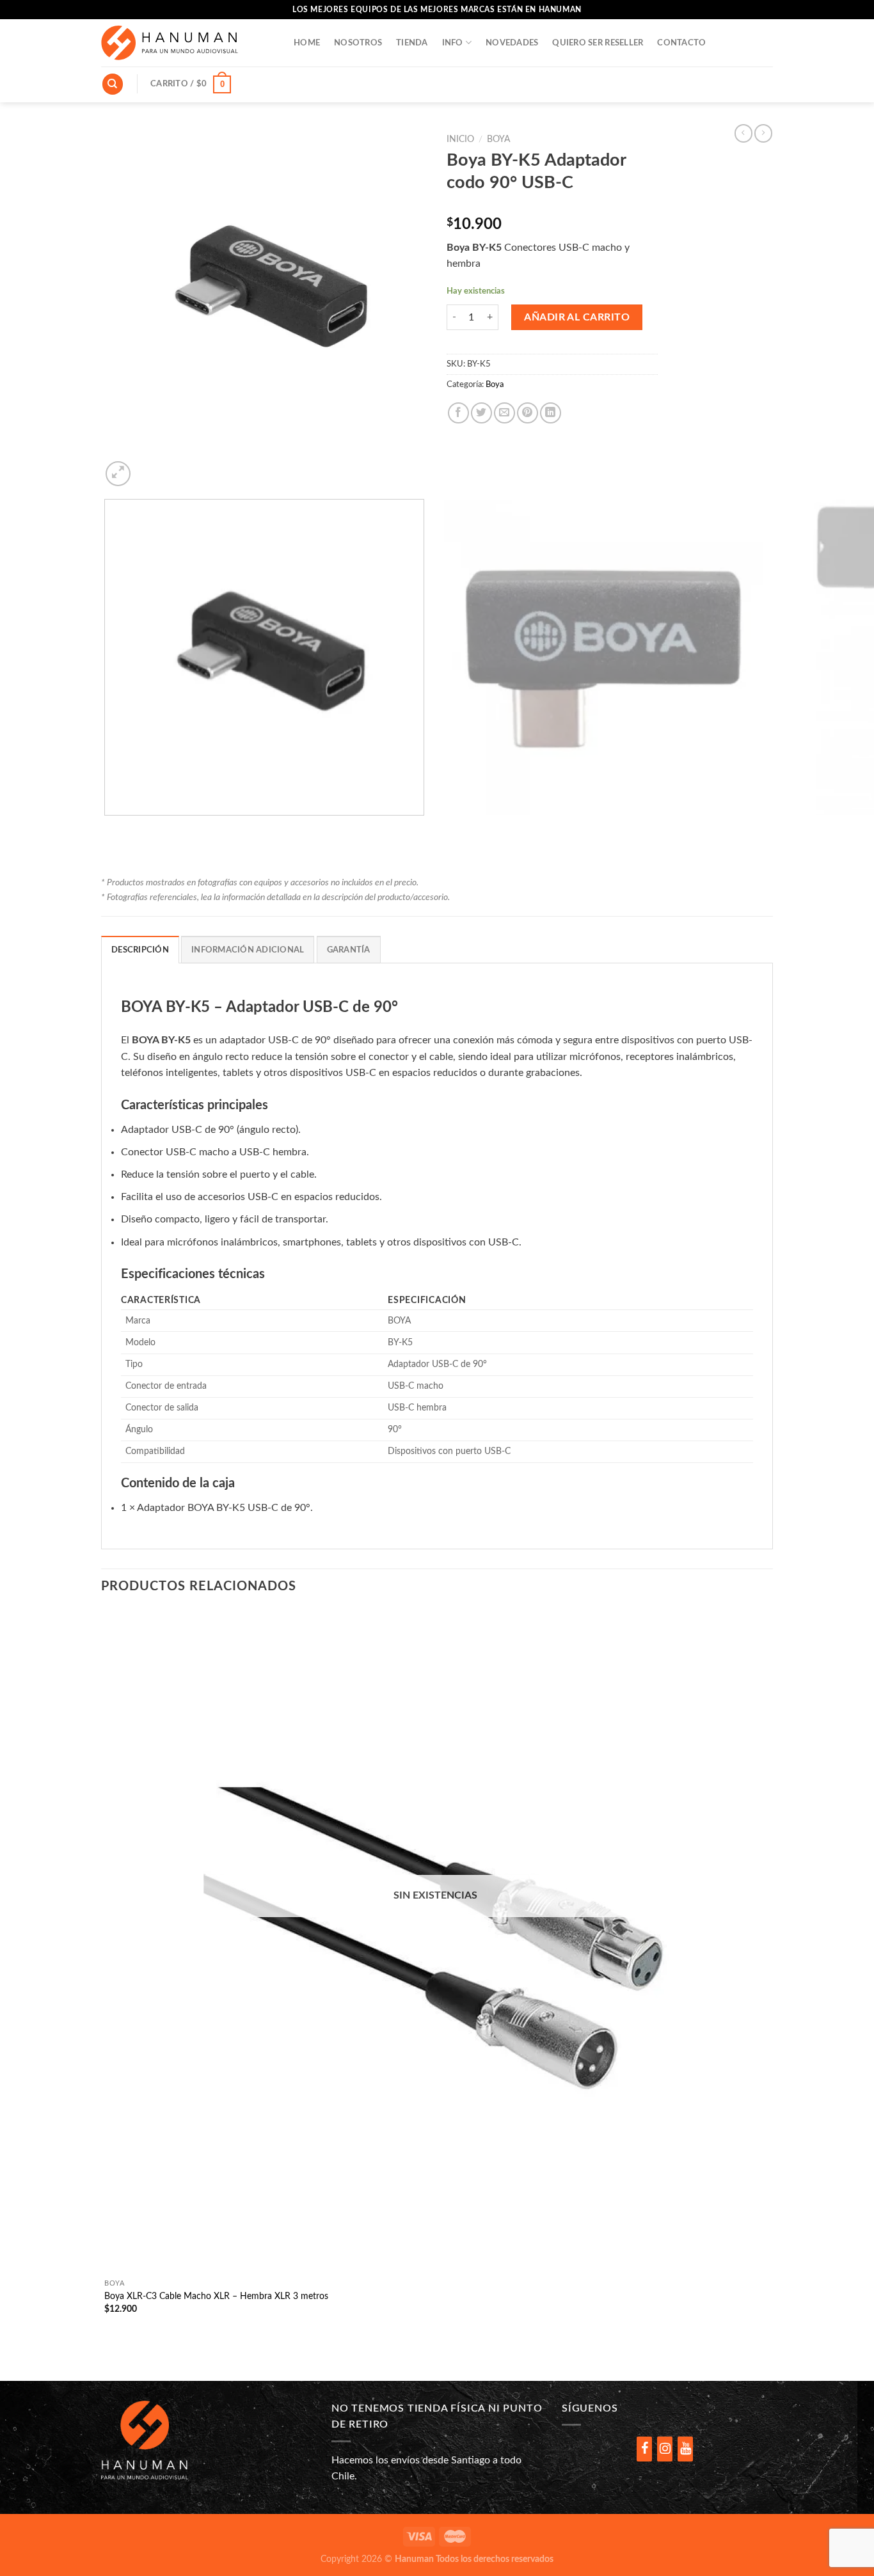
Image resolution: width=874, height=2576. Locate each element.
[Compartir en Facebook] (458, 413)
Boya (498, 139)
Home (307, 43)
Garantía (349, 950)
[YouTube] (685, 2449)
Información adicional (248, 950)
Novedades (512, 43)
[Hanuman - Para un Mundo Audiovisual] (188, 43)
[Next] (149, 467)
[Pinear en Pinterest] (528, 413)
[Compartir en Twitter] (481, 413)
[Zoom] (118, 474)
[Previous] (107, 828)
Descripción (140, 950)
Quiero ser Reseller (598, 43)
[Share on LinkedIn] (551, 413)
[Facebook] (644, 2449)
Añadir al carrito (577, 317)
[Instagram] (665, 2449)
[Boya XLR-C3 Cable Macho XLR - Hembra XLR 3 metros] (435, 1941)
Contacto (681, 43)
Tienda (412, 43)
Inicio (460, 139)
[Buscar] (113, 84)
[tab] (140, 949)
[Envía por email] (505, 413)
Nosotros (358, 43)
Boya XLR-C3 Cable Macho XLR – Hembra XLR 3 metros (216, 2296)
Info (453, 43)
